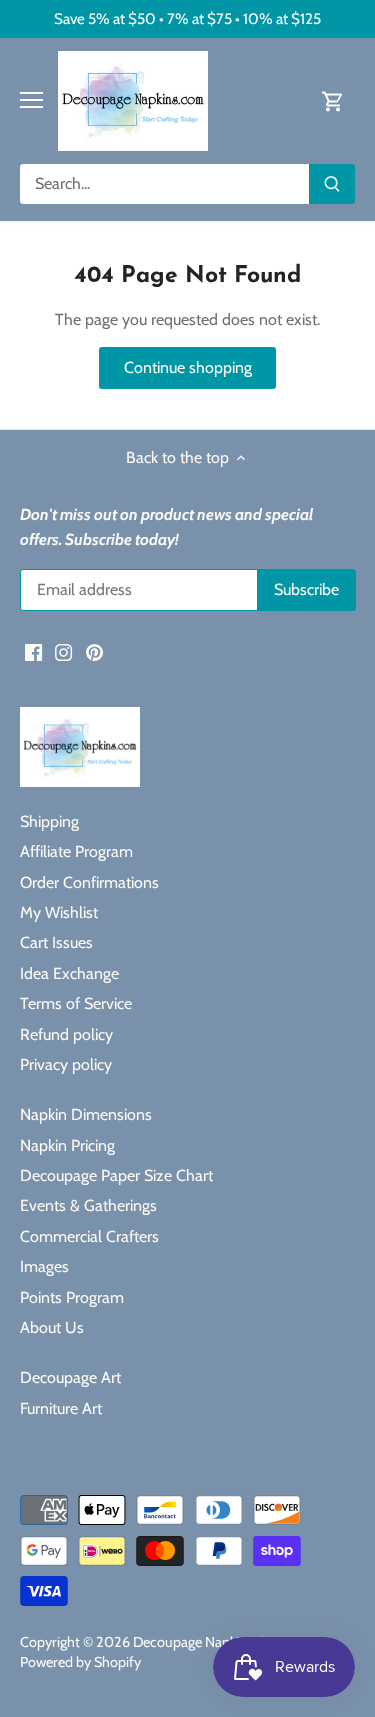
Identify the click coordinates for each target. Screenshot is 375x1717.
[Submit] (332, 184)
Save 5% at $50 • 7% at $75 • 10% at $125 (187, 18)
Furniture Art (61, 1408)
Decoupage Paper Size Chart (116, 1175)
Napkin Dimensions (86, 1114)
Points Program (72, 1297)
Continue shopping (188, 367)
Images (44, 1266)
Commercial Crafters (89, 1236)
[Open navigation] (31, 100)
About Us (52, 1327)
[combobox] (165, 184)
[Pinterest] (94, 652)
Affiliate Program (76, 851)
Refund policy (66, 1034)
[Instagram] (63, 652)
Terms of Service (76, 1003)
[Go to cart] (333, 100)
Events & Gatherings (88, 1205)
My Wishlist (59, 912)
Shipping (49, 821)
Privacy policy (66, 1064)
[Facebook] (33, 652)
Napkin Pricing (67, 1145)
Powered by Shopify (80, 1662)
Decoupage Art (70, 1377)
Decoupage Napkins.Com (209, 1642)
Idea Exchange (69, 973)
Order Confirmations (89, 882)
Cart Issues (56, 942)
